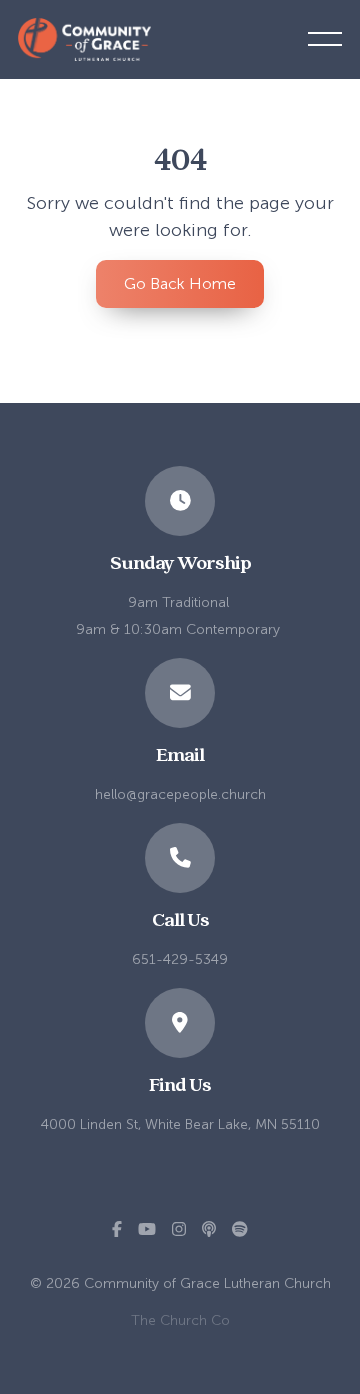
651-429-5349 (180, 959)
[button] (325, 39)
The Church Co (180, 1320)
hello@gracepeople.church (180, 794)
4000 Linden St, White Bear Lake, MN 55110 (180, 1124)
